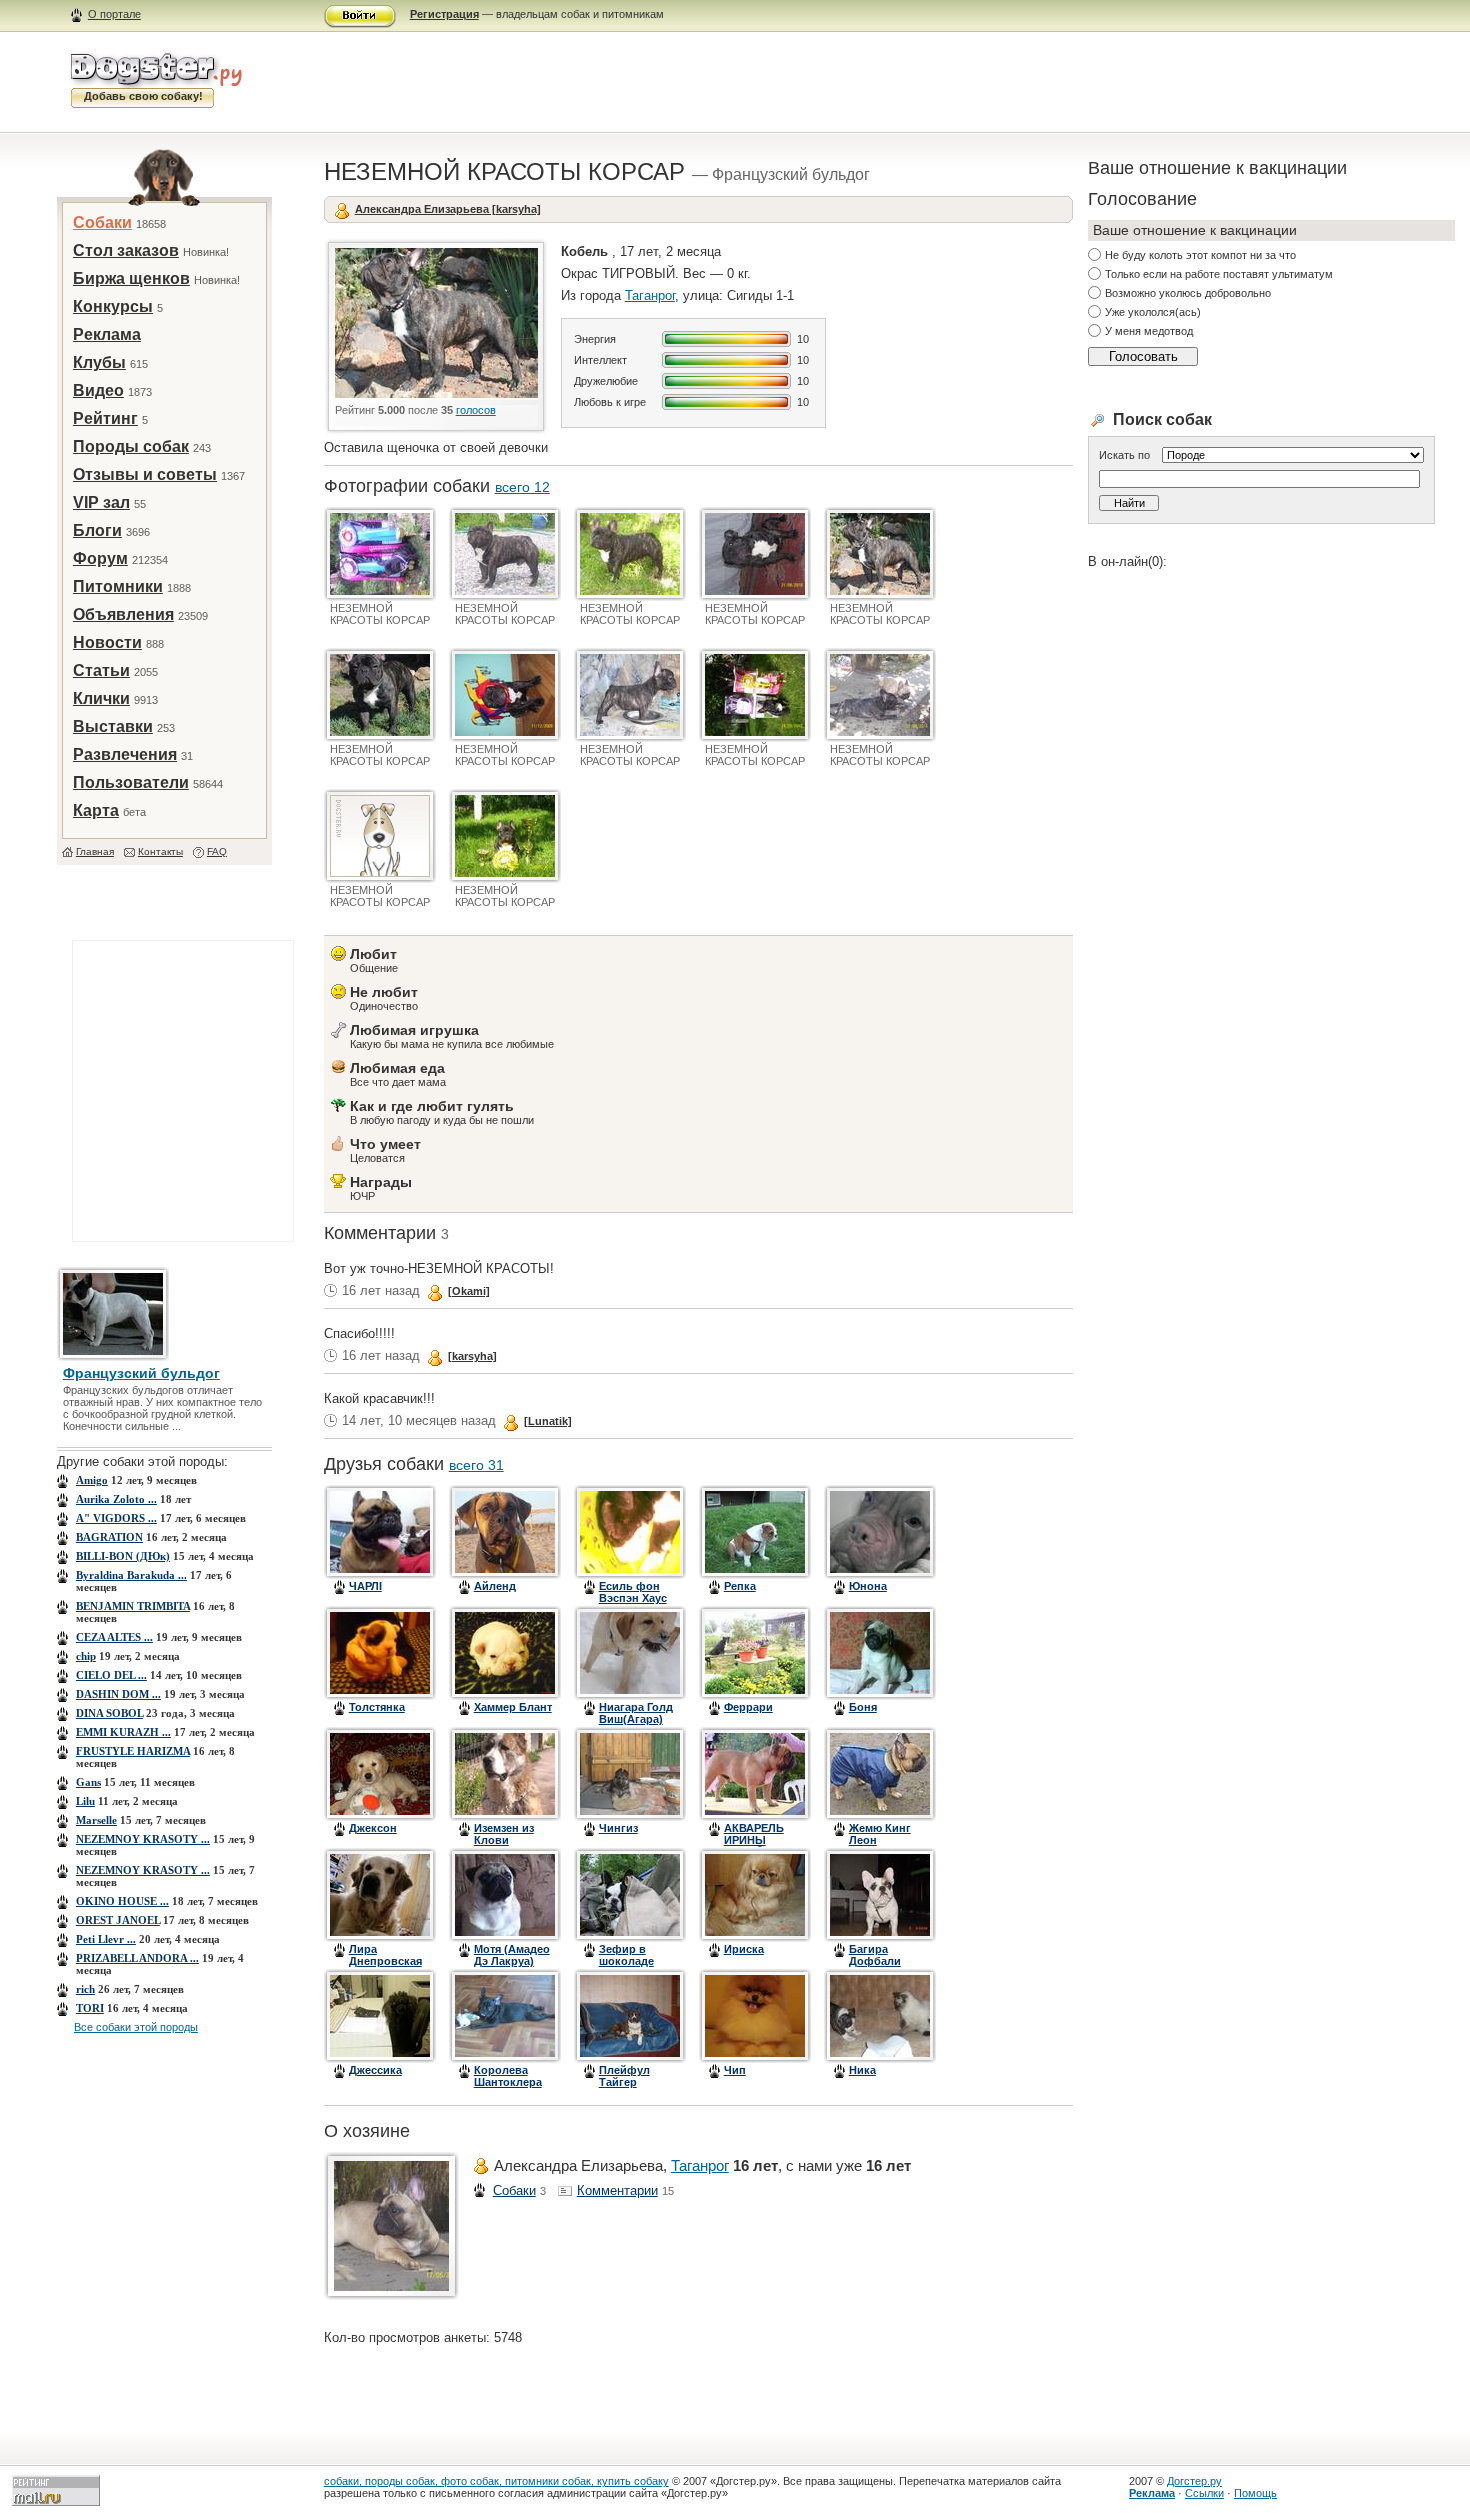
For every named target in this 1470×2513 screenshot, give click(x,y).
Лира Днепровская (385, 1955)
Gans (88, 1782)
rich (85, 1989)
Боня (863, 1707)
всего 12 (522, 487)
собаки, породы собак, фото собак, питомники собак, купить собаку (496, 2481)
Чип (735, 2070)
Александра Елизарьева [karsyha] (448, 209)
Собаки (102, 222)
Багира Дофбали (875, 1955)
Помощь (1255, 2493)
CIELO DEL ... (111, 1675)
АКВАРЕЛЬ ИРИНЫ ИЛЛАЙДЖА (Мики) (757, 1846)
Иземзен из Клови (504, 1834)
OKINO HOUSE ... (122, 1901)
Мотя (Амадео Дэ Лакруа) (512, 1955)
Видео (98, 390)
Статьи (101, 670)
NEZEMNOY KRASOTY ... (143, 1839)
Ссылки (1204, 2493)
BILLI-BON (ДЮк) (123, 1556)
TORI (90, 2008)
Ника (862, 2070)
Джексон (373, 1828)
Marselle (96, 1820)
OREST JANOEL (118, 1920)
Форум (100, 558)
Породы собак (131, 446)
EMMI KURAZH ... (123, 1732)
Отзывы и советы (145, 474)
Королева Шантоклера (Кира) (508, 2082)
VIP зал (101, 502)
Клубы (99, 362)
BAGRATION (109, 1537)
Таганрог (650, 295)
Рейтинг (105, 418)
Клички (101, 698)
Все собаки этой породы (136, 2027)
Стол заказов (126, 250)
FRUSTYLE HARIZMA (133, 1751)
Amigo (92, 1480)
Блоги (97, 530)
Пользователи (131, 782)
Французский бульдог (141, 1373)
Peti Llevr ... (106, 1939)
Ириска (744, 1949)
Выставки (113, 726)
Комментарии (617, 2190)
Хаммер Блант (513, 1707)
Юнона (868, 1586)
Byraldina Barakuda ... (131, 1575)
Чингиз (618, 1828)
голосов (476, 410)
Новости (107, 642)
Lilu (85, 1801)
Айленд (495, 1586)
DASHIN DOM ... (118, 1694)
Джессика (375, 2070)
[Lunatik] (548, 1421)
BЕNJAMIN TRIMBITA (133, 1606)
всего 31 (476, 1465)
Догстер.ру (1194, 2481)
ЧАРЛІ (365, 1586)
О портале (114, 14)
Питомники (118, 586)
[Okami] (469, 1291)
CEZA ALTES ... (114, 1637)
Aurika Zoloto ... (116, 1499)
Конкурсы (113, 306)
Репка (740, 1586)
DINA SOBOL (109, 1713)
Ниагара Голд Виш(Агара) (636, 1713)
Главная (95, 851)
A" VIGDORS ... (116, 1518)
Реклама (107, 334)
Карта (96, 810)
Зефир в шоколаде (626, 1955)
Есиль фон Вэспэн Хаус (633, 1592)
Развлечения (125, 754)
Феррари (748, 1707)
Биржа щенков (131, 278)
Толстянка (377, 1707)
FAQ (217, 851)
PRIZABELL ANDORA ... (137, 1958)
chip (86, 1656)
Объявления (123, 614)
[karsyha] (472, 1356)
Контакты (160, 851)
